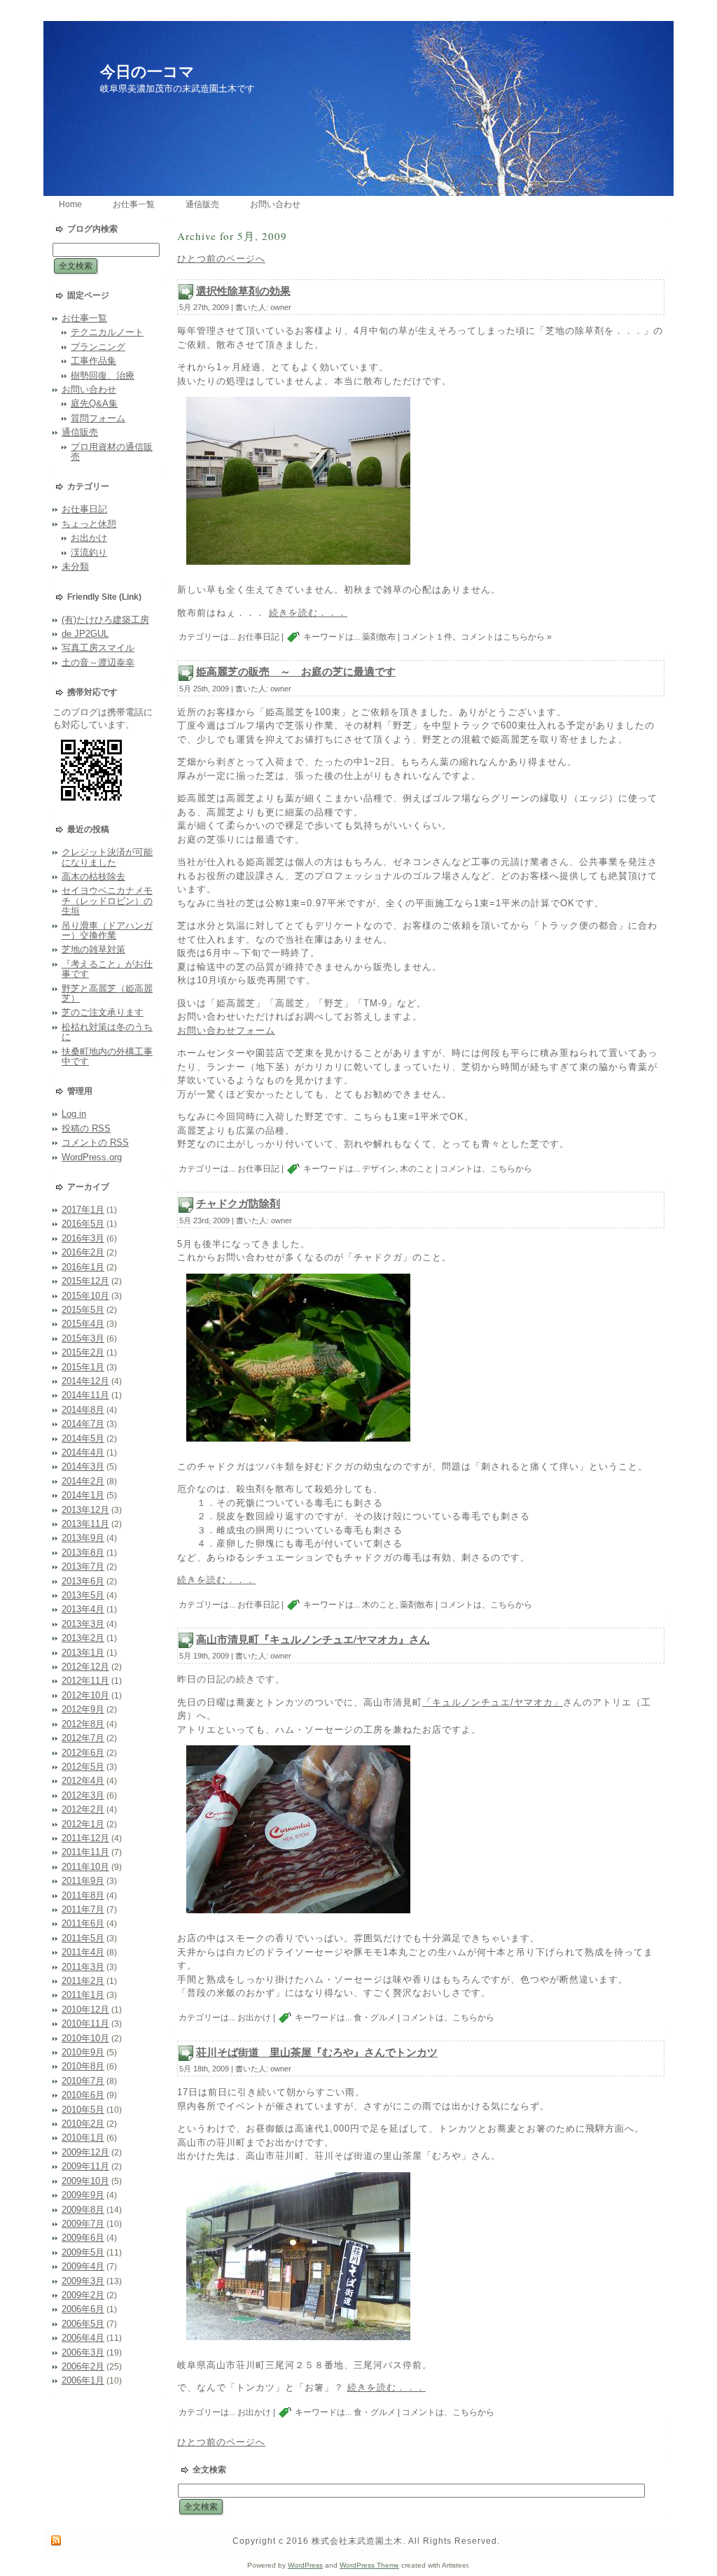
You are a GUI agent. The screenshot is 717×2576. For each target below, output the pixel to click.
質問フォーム (98, 418)
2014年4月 (83, 1452)
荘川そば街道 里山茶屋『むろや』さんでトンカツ (317, 2052)
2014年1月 (83, 1495)
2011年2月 (83, 1981)
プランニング (98, 347)
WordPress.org (92, 1157)
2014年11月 (85, 1395)
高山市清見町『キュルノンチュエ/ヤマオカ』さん (313, 1639)
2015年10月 (85, 1296)
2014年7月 (83, 1424)
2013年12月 (85, 1510)
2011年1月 (83, 1995)
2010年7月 (83, 2081)
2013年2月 (83, 1638)
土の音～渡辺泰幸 (98, 662)
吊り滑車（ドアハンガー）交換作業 (107, 930)
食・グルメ (375, 2018)
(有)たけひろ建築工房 (105, 620)
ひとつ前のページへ (221, 259)
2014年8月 (83, 1410)
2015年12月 (85, 1281)
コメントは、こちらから (486, 1169)
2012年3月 (83, 1795)
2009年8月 (83, 2210)
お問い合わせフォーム (226, 1030)
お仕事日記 (84, 509)
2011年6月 (83, 1923)
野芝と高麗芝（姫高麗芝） (107, 993)
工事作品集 (93, 361)
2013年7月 (83, 1567)
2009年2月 (83, 2295)
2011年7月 (83, 1909)
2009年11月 (85, 2166)
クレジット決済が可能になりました (107, 857)
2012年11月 (85, 1681)
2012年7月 (83, 1738)
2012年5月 (83, 1767)
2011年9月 (83, 1881)
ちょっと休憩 (89, 524)
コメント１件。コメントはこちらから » (477, 638)
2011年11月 (85, 1852)
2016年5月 (83, 1224)
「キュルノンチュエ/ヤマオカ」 (493, 1702)
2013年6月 (83, 1581)
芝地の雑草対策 (93, 949)
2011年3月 (83, 1967)
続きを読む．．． (308, 613)
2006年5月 (83, 2324)
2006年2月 (83, 2366)
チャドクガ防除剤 (238, 1203)
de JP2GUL (85, 634)
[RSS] (56, 2541)
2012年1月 (83, 1824)
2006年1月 (83, 2380)
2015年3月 (83, 1338)
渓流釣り (89, 552)
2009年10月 (85, 2181)
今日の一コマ (147, 72)
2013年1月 (83, 1653)
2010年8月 (83, 2066)
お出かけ (89, 538)
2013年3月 (83, 1624)
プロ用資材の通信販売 (112, 452)
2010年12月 (85, 2010)
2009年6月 (83, 2238)
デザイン (379, 1169)
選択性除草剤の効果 (243, 290)
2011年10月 (85, 1867)
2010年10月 (85, 2038)
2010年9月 (83, 2052)
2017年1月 (83, 1210)
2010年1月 (83, 2138)
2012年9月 (83, 1709)
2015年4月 (83, 1324)
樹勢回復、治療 (103, 375)
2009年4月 (83, 2266)
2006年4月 (83, 2338)
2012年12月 (85, 1667)
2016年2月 (83, 1252)
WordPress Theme (369, 2565)
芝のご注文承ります (103, 1012)
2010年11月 (85, 2024)
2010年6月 (83, 2095)
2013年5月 (83, 1595)
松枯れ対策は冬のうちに (107, 1032)
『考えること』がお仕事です (107, 969)
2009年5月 (83, 2252)
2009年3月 (83, 2281)
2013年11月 (85, 1524)
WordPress (305, 2565)
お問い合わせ (89, 389)
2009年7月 (83, 2224)
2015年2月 (83, 1352)
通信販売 (80, 432)
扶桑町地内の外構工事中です (107, 1056)
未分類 (75, 566)
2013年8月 (83, 1553)
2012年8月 (83, 1724)
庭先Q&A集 (94, 403)
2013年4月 (83, 1609)
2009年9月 (83, 2195)
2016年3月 (83, 1238)
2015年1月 (83, 1367)
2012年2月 (83, 1809)
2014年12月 (85, 1381)
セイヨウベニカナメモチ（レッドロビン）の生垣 (107, 901)
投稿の (86, 1128)
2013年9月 (83, 1538)
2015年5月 (83, 1310)
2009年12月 (85, 2152)
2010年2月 (83, 2124)
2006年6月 (83, 2309)
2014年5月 (83, 1438)
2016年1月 (83, 1267)
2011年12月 (85, 1838)
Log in (74, 1114)
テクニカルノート (107, 332)
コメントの (95, 1142)
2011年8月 (83, 1895)
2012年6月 (83, 1753)
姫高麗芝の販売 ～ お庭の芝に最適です (296, 671)
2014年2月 (83, 1481)
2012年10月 (85, 1695)
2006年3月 (83, 2352)
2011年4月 (83, 1952)
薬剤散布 (379, 638)
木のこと (417, 1169)
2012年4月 (83, 1781)
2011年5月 (83, 1938)
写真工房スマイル (98, 648)
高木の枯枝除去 (93, 877)
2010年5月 (83, 2110)
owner (281, 307)
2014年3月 (83, 1466)
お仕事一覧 (84, 318)
